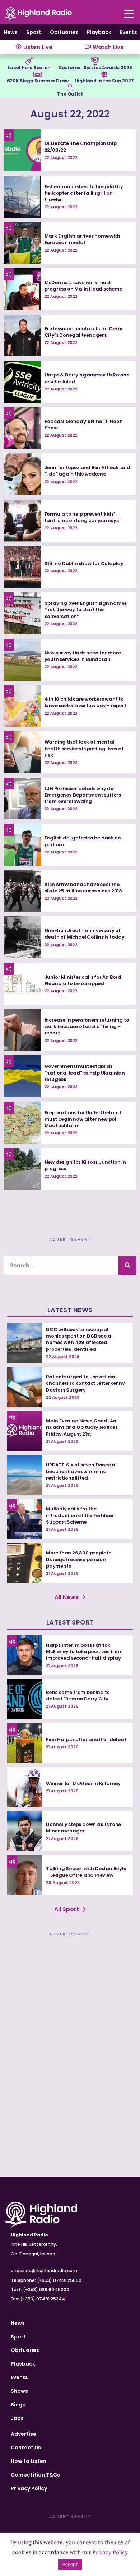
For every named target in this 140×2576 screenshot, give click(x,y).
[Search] (127, 1265)
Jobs (17, 2418)
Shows (19, 2391)
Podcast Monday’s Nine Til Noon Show (84, 425)
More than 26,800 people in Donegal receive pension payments (79, 1559)
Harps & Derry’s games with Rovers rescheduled (87, 378)
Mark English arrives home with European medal (82, 239)
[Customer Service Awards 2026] (95, 61)
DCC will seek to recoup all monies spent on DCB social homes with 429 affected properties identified (79, 1339)
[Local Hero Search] (29, 61)
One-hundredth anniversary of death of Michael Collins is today (85, 934)
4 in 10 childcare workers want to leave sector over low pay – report (85, 702)
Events (129, 32)
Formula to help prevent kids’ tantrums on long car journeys (82, 517)
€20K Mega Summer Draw (38, 81)
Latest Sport (70, 1622)
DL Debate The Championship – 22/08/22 (83, 147)
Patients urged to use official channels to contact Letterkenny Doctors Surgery (85, 1383)
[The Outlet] (70, 88)
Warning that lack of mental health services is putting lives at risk (84, 748)
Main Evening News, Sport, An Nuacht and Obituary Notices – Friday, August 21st (84, 1427)
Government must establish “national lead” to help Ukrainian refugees (85, 1073)
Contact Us (26, 2448)
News (11, 32)
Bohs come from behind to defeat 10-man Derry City (78, 1696)
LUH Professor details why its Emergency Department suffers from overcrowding (83, 795)
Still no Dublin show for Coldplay (84, 563)
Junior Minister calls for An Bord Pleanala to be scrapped (83, 980)
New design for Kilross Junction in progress (85, 1165)
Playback (99, 32)
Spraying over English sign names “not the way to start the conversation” (86, 610)
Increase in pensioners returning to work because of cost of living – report (87, 1026)
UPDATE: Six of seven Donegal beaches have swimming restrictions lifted (81, 1471)
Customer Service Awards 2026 (95, 67)
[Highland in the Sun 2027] (104, 74)
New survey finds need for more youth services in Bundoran (83, 656)
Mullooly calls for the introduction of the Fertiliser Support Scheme (80, 1515)
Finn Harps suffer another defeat (86, 1740)
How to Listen (29, 2461)
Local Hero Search (29, 67)
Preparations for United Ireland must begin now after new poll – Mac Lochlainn (83, 1119)
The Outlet (70, 94)
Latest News (70, 1310)
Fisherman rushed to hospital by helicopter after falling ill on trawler (84, 193)
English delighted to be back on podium (83, 841)
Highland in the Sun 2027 (104, 81)
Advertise (24, 2434)
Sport (34, 32)
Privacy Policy (29, 2488)
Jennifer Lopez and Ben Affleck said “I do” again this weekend (87, 471)
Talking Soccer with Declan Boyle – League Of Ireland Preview (86, 1872)
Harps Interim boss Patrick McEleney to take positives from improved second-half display (84, 1652)
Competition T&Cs (35, 2475)
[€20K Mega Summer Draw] (37, 74)
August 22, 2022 (70, 114)
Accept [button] (70, 2564)
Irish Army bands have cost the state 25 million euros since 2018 (83, 888)
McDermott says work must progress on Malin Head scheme (83, 286)
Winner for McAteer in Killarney (83, 1784)
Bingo (18, 2405)
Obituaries (64, 32)
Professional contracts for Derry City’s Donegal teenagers (84, 332)
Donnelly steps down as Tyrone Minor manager (83, 1828)
